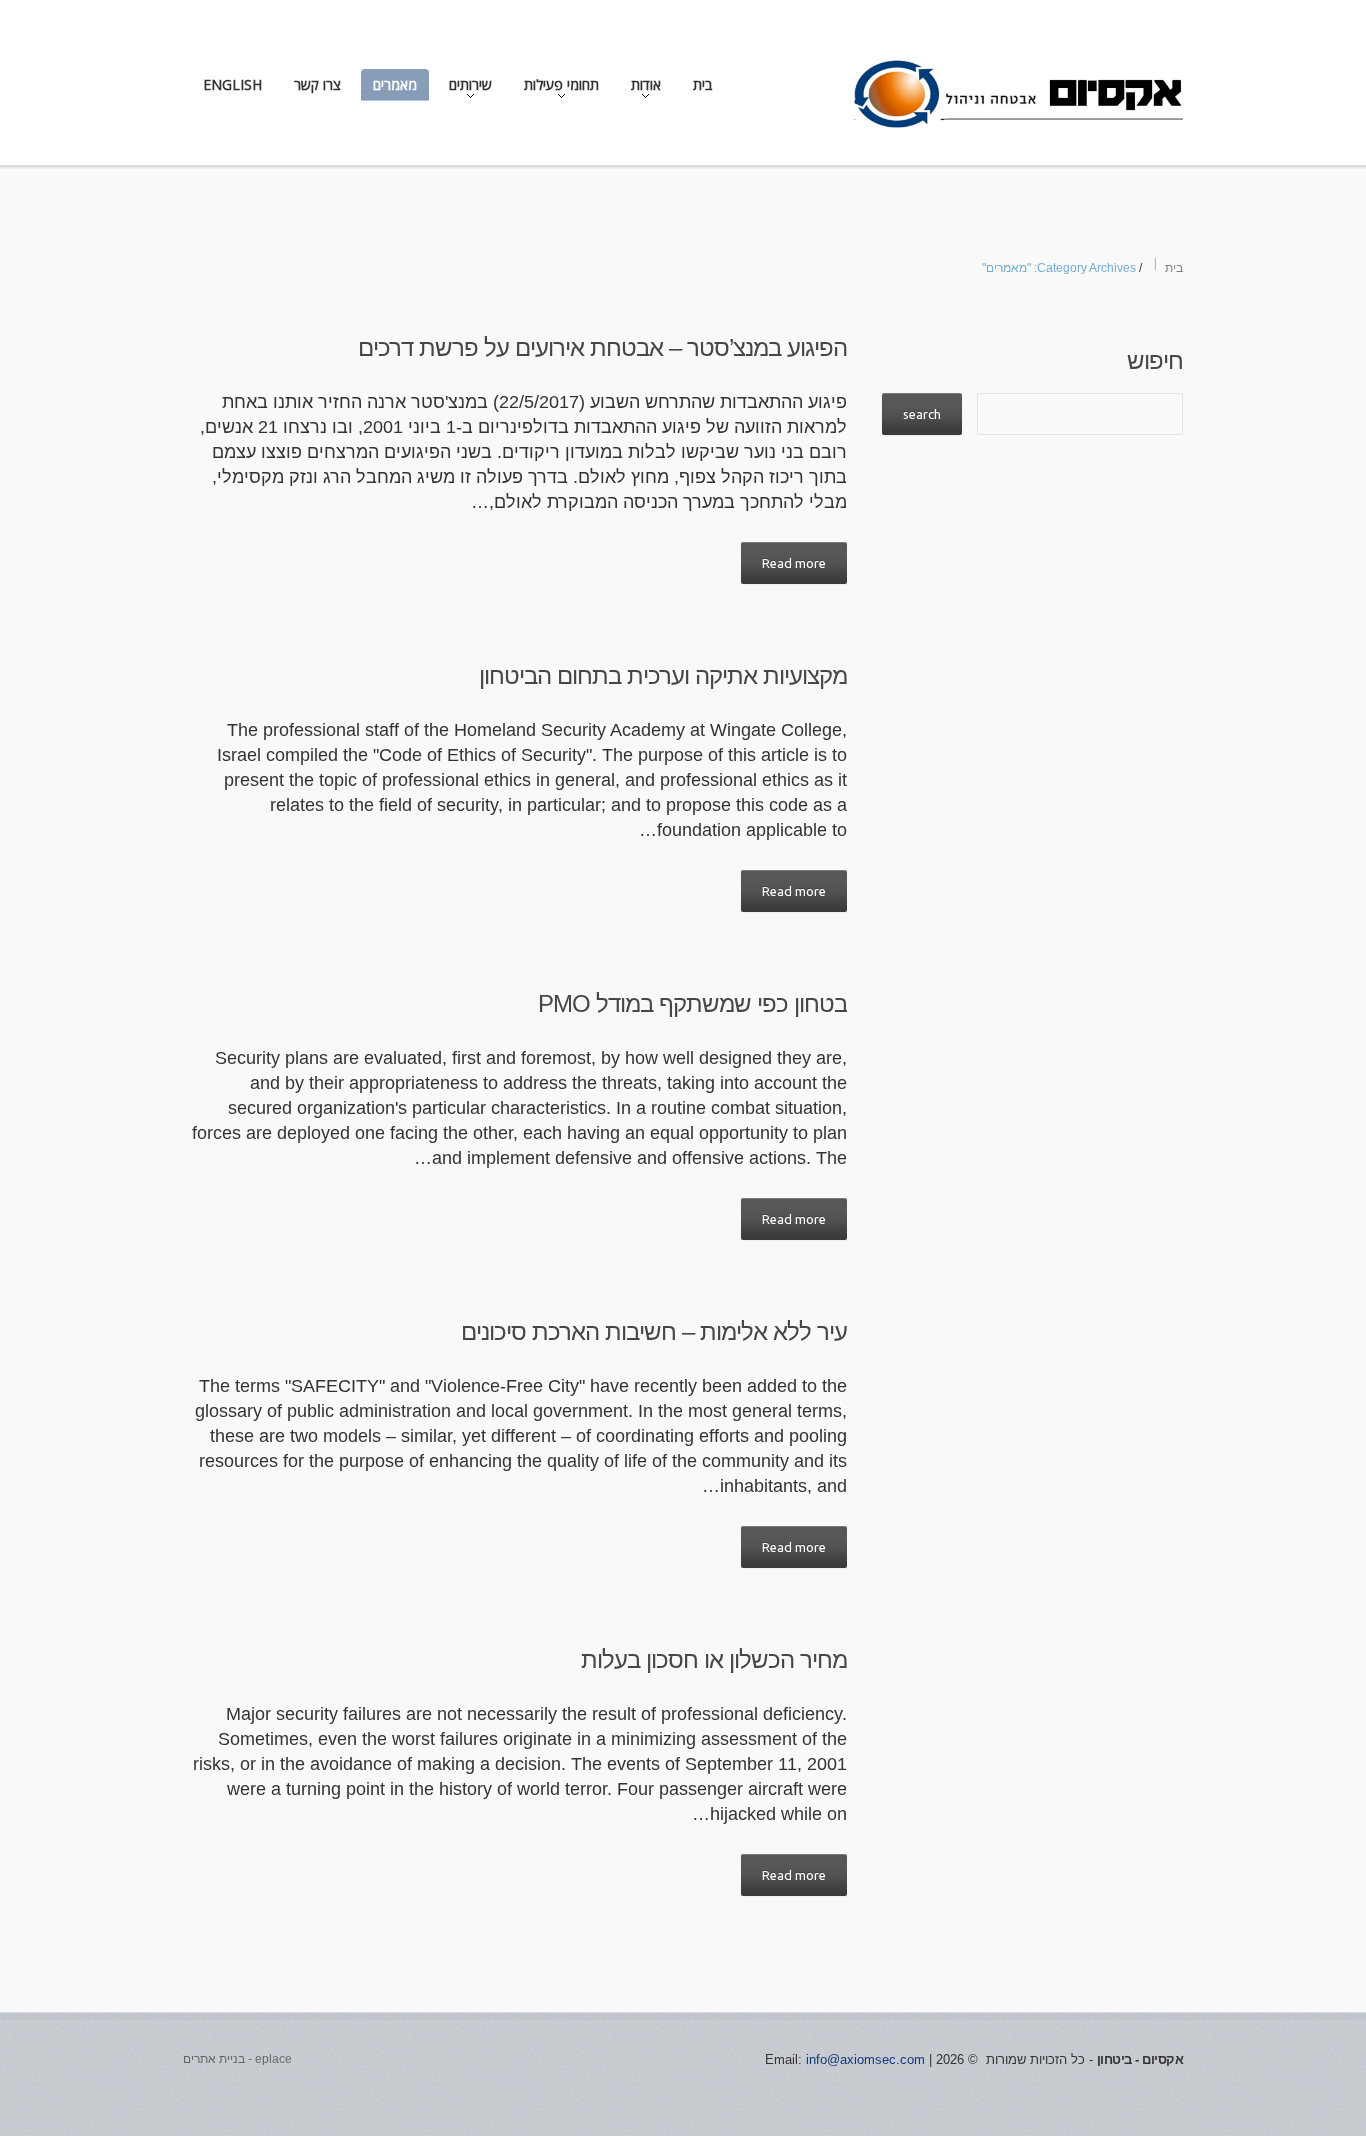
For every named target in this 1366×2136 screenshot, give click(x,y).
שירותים (476, 89)
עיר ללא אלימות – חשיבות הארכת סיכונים (654, 1331)
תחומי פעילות (567, 89)
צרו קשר (317, 84)
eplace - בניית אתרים (237, 2059)
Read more (794, 563)
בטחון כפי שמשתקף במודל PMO (692, 1003)
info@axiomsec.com (865, 2059)
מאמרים (395, 84)
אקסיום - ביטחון (1140, 2059)
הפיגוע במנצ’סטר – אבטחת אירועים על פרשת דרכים (602, 347)
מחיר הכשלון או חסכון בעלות (714, 1659)
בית (702, 84)
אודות (652, 89)
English (232, 84)
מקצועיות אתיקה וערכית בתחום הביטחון (663, 675)
